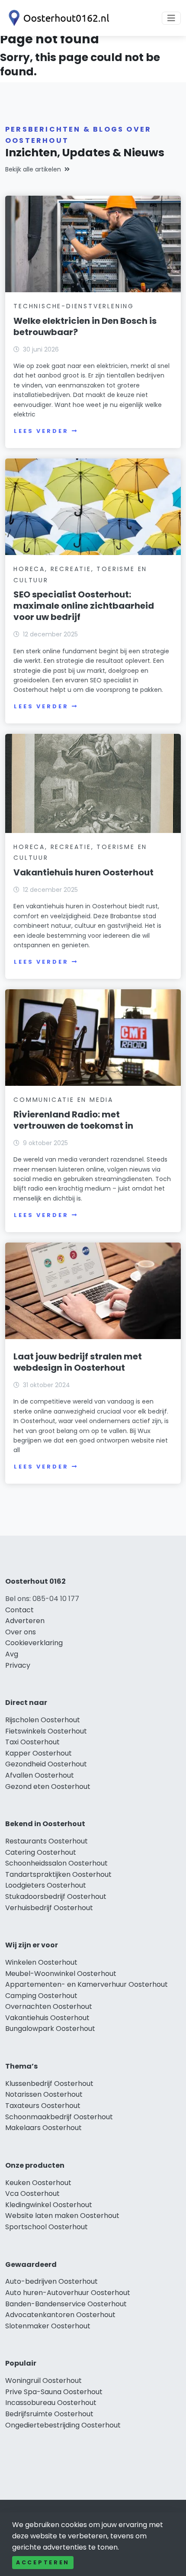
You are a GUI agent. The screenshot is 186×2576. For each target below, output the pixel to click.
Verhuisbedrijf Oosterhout (49, 1908)
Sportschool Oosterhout (46, 2227)
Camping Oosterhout (41, 1996)
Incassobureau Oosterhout (51, 2403)
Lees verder (41, 431)
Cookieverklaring (34, 1643)
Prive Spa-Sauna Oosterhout (54, 2392)
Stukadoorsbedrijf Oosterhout (56, 1896)
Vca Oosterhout (32, 2193)
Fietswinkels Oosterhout (46, 1731)
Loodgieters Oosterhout (46, 1885)
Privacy (18, 1665)
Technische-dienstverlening (74, 306)
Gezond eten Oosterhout (48, 1787)
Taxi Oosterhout (32, 1742)
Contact (19, 1610)
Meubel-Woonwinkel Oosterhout (61, 1974)
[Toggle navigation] (171, 18)
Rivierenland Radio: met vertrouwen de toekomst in (73, 1120)
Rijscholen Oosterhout (43, 1720)
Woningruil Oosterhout (43, 2381)
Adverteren (25, 1621)
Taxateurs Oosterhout (43, 2106)
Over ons (21, 1632)
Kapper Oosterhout (38, 1753)
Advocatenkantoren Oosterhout (60, 2315)
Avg (12, 1654)
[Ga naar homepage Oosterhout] (57, 18)
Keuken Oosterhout (38, 2183)
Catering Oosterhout (41, 1852)
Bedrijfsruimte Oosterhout (49, 2414)
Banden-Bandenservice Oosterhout (66, 2304)
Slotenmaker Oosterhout (48, 2326)
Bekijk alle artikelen (33, 169)
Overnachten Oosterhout (49, 2006)
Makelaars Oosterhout (43, 2128)
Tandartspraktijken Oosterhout (58, 1874)
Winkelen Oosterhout (41, 1962)
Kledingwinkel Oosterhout (49, 2205)
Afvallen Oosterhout (40, 1775)
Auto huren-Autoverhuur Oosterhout (68, 2293)
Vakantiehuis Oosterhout (47, 2018)
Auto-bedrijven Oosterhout (51, 2281)
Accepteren (43, 2562)
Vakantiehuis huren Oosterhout (83, 872)
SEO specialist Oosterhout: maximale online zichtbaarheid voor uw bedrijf (84, 606)
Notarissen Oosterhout (44, 2094)
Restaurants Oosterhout (46, 1841)
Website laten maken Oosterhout (62, 2216)
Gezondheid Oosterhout (46, 1764)
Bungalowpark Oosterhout (50, 2029)
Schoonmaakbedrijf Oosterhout (59, 2117)
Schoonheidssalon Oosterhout (56, 1863)
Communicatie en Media (63, 1100)
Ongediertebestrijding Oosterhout (63, 2425)
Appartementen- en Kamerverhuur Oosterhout (87, 1984)
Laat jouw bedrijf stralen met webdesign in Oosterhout (78, 1362)
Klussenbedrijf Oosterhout (49, 2084)
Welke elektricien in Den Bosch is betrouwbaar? (85, 326)
